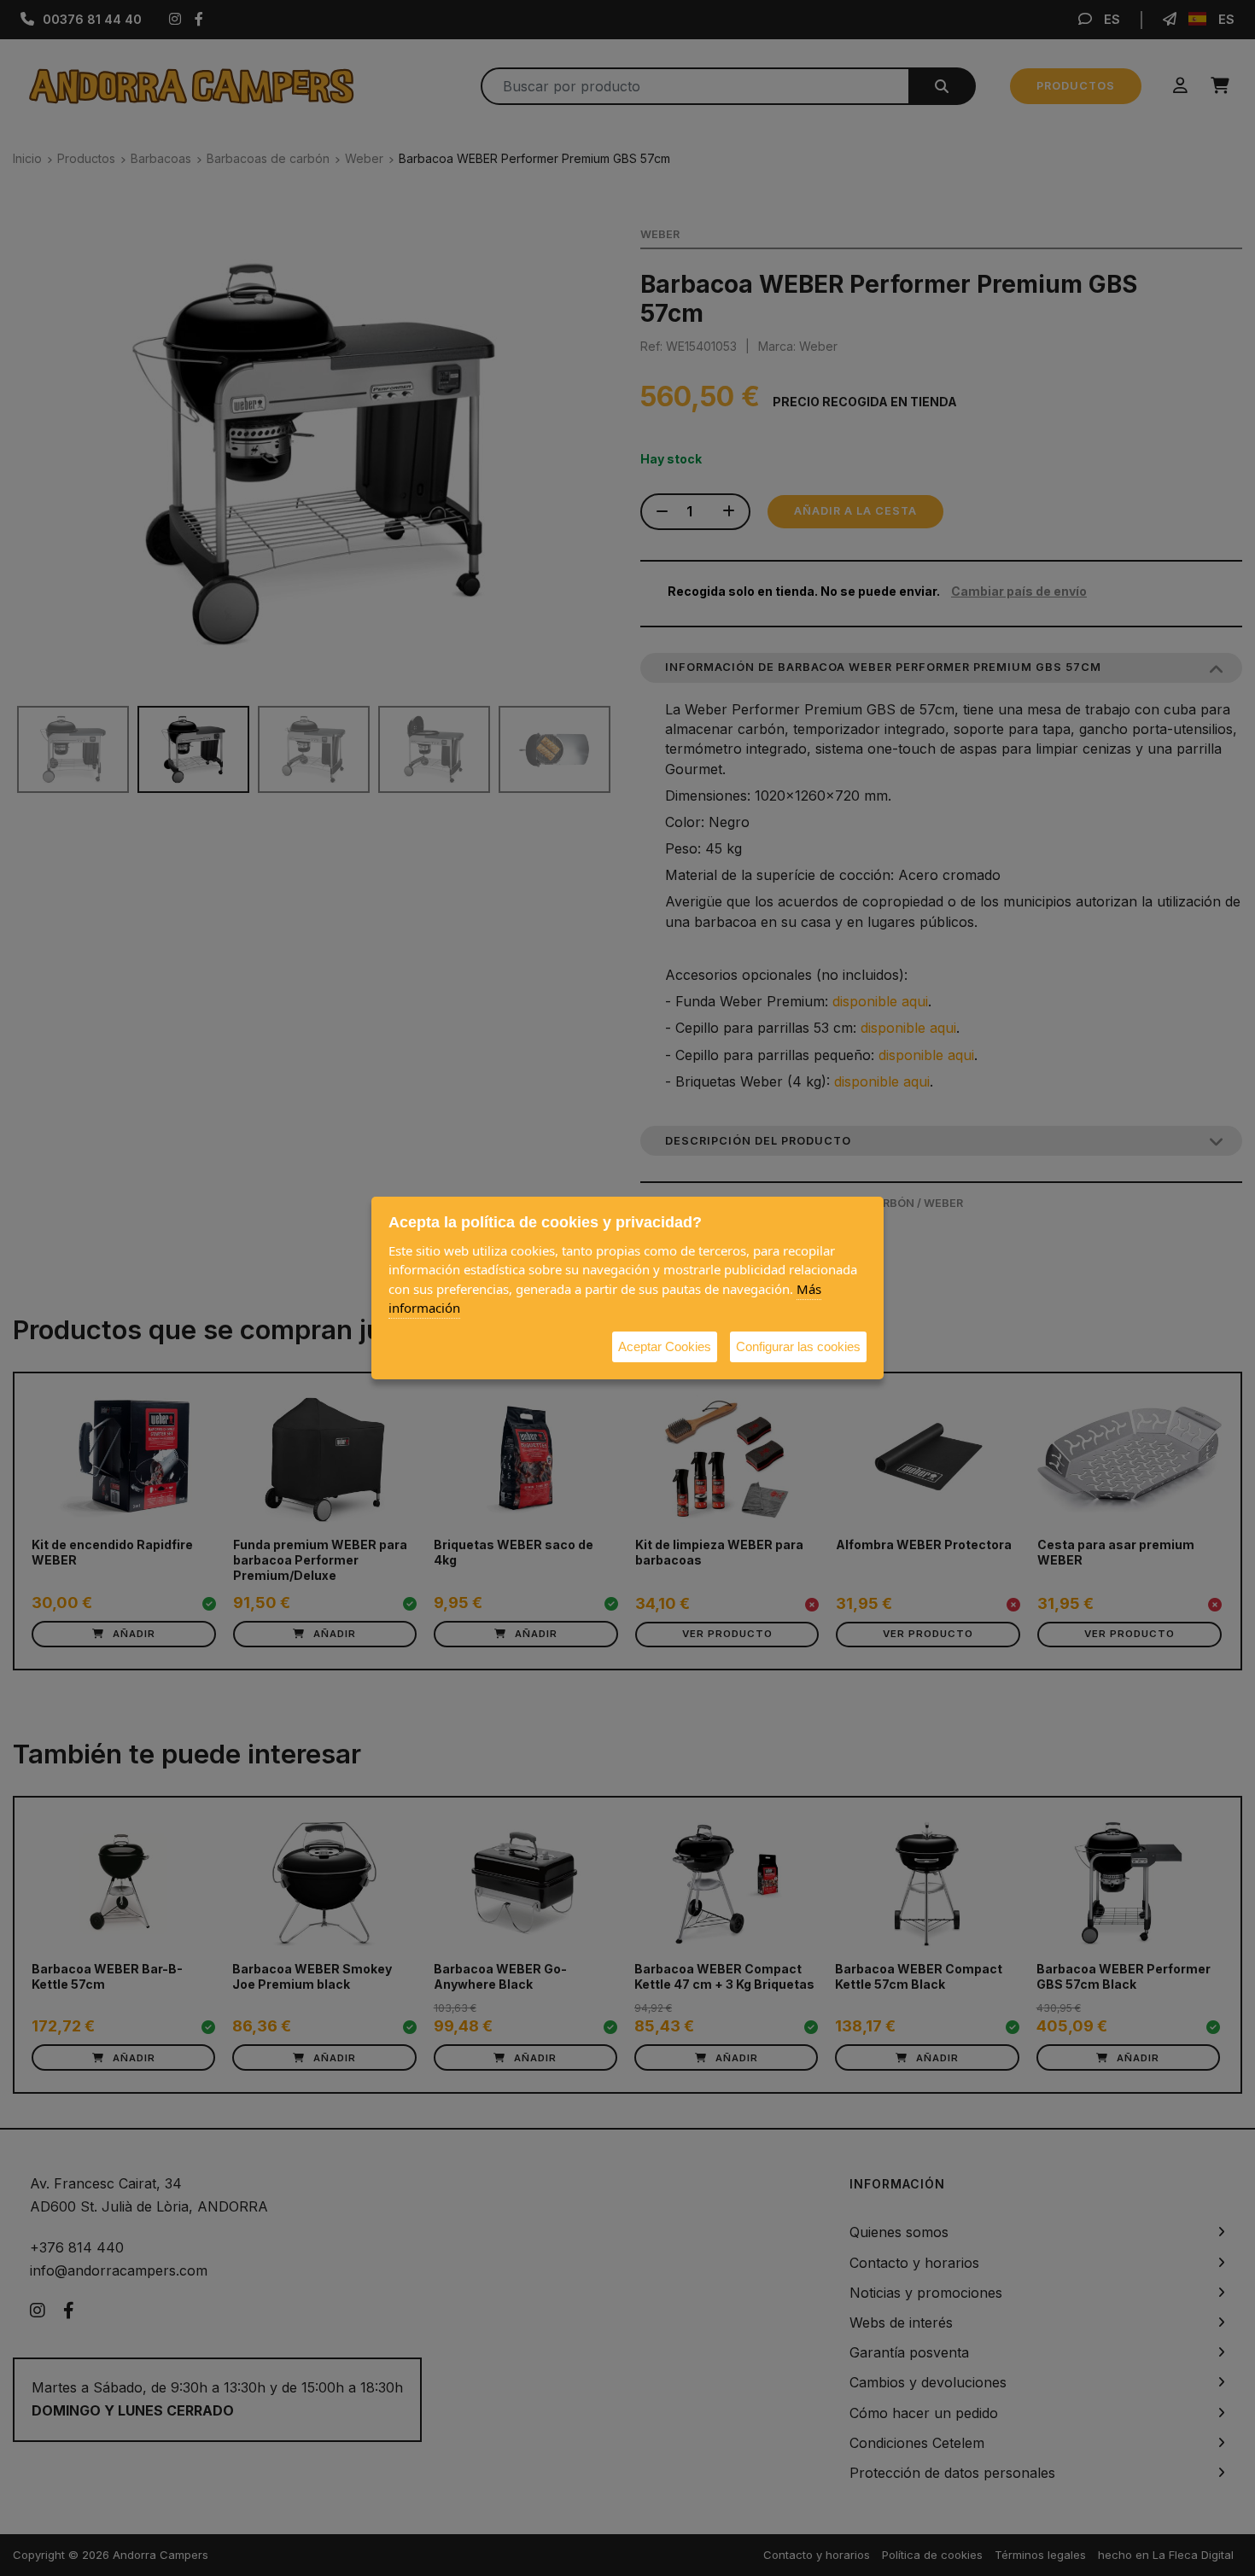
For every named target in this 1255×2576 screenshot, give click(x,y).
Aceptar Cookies (665, 1346)
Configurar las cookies (798, 1346)
